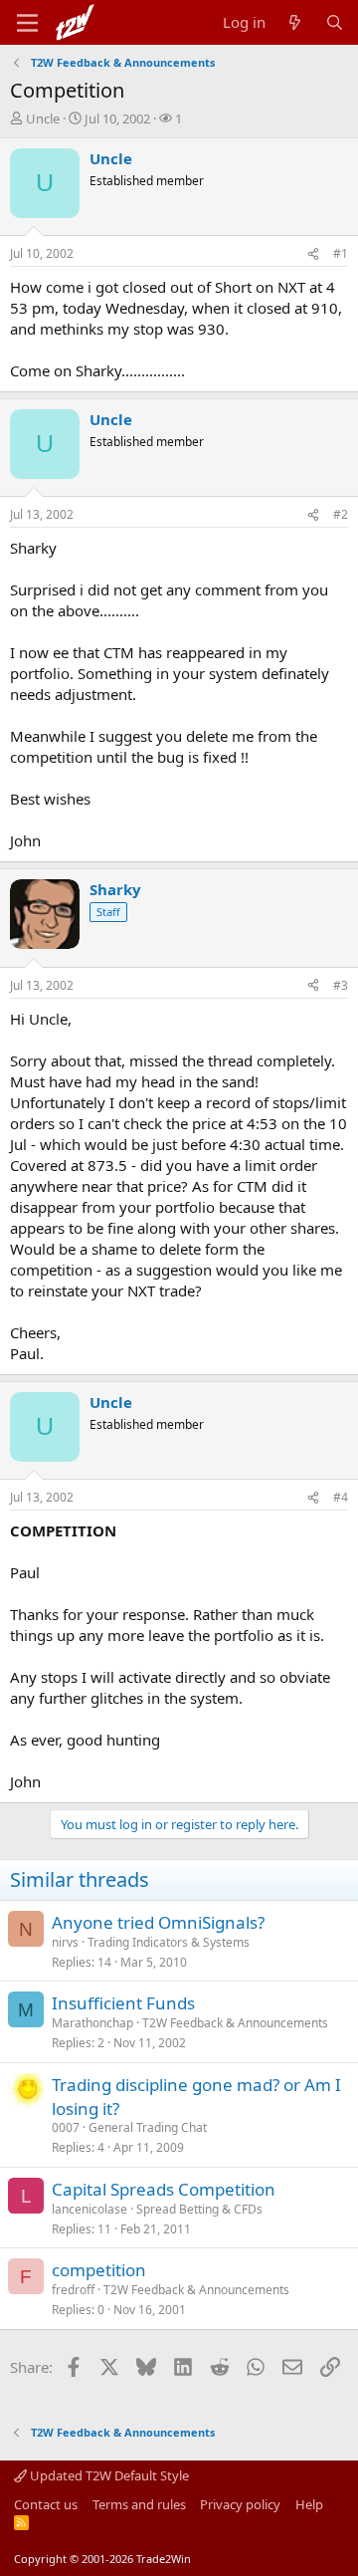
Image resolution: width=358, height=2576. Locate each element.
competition (99, 2270)
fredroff (73, 2290)
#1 (341, 253)
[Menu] (27, 23)
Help (309, 2504)
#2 (341, 514)
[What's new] (295, 22)
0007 (66, 2127)
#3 (341, 985)
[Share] (313, 254)
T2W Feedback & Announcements (235, 2023)
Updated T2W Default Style (108, 2475)
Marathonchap (92, 2023)
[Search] (335, 22)
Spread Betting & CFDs (199, 2209)
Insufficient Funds (123, 2003)
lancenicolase (89, 2209)
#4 (341, 1497)
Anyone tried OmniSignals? (158, 1922)
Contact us (46, 2504)
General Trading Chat (148, 2127)
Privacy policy (240, 2504)
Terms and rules (139, 2504)
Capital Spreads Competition (164, 2189)
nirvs (65, 1942)
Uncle (43, 118)
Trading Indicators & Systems (169, 1942)
